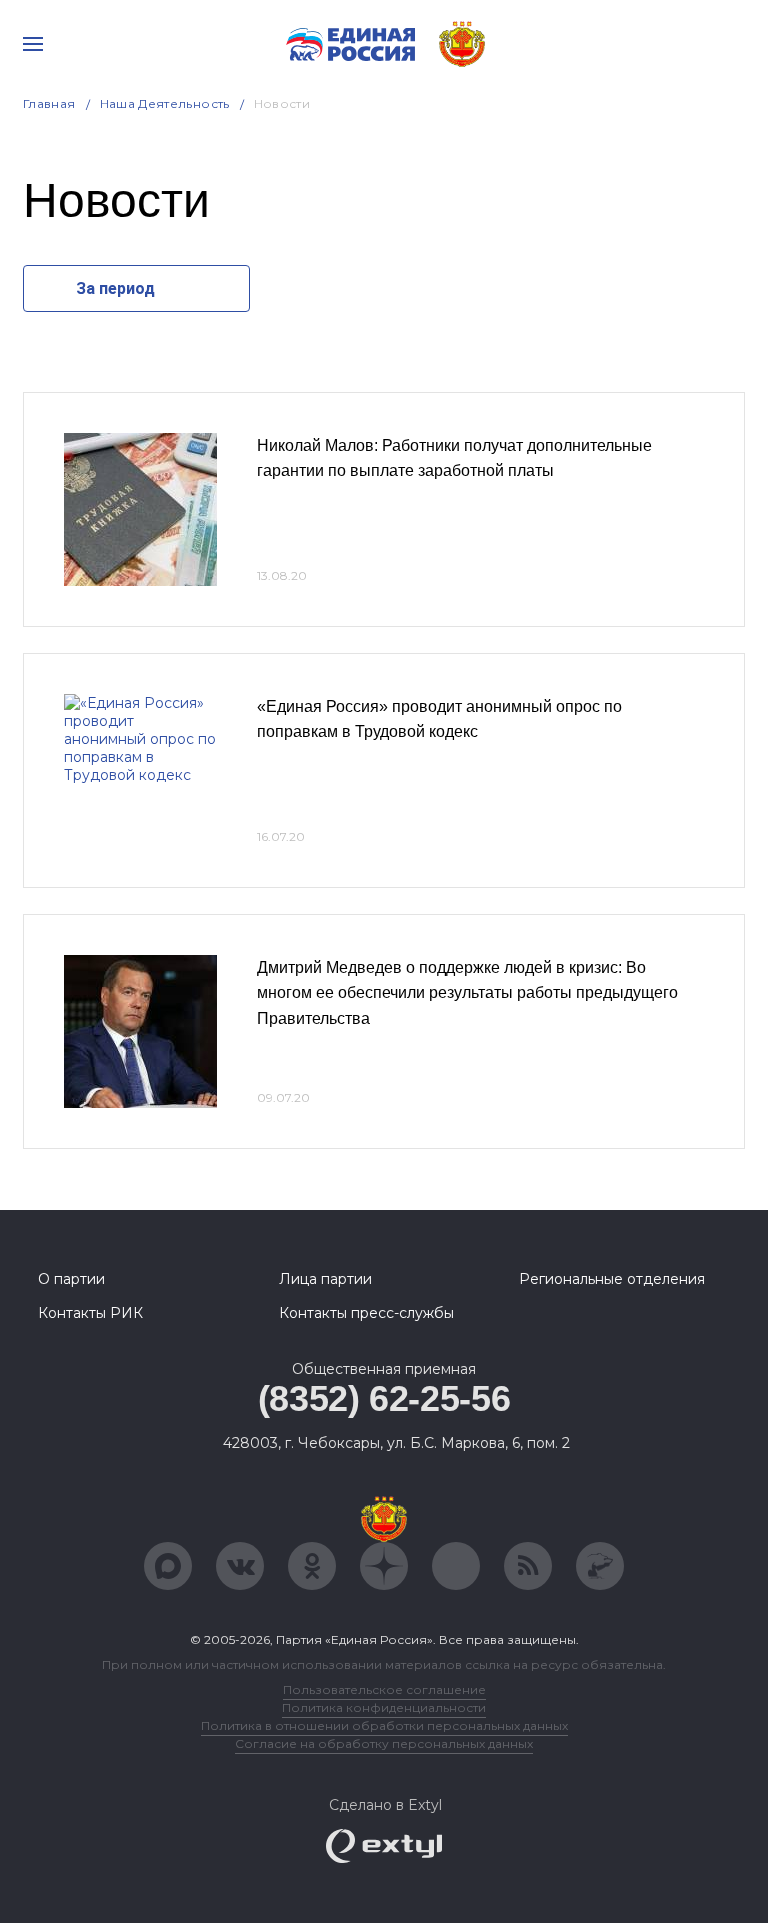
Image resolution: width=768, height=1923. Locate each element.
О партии (71, 1279)
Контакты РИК (90, 1313)
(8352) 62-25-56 (384, 1398)
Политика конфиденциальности (384, 1707)
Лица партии (325, 1279)
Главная (49, 103)
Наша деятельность (165, 103)
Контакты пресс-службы (366, 1313)
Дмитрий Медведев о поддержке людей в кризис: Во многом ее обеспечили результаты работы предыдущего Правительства (467, 993)
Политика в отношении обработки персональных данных (384, 1725)
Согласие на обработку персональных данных (384, 1743)
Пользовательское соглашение (384, 1689)
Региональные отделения (612, 1279)
